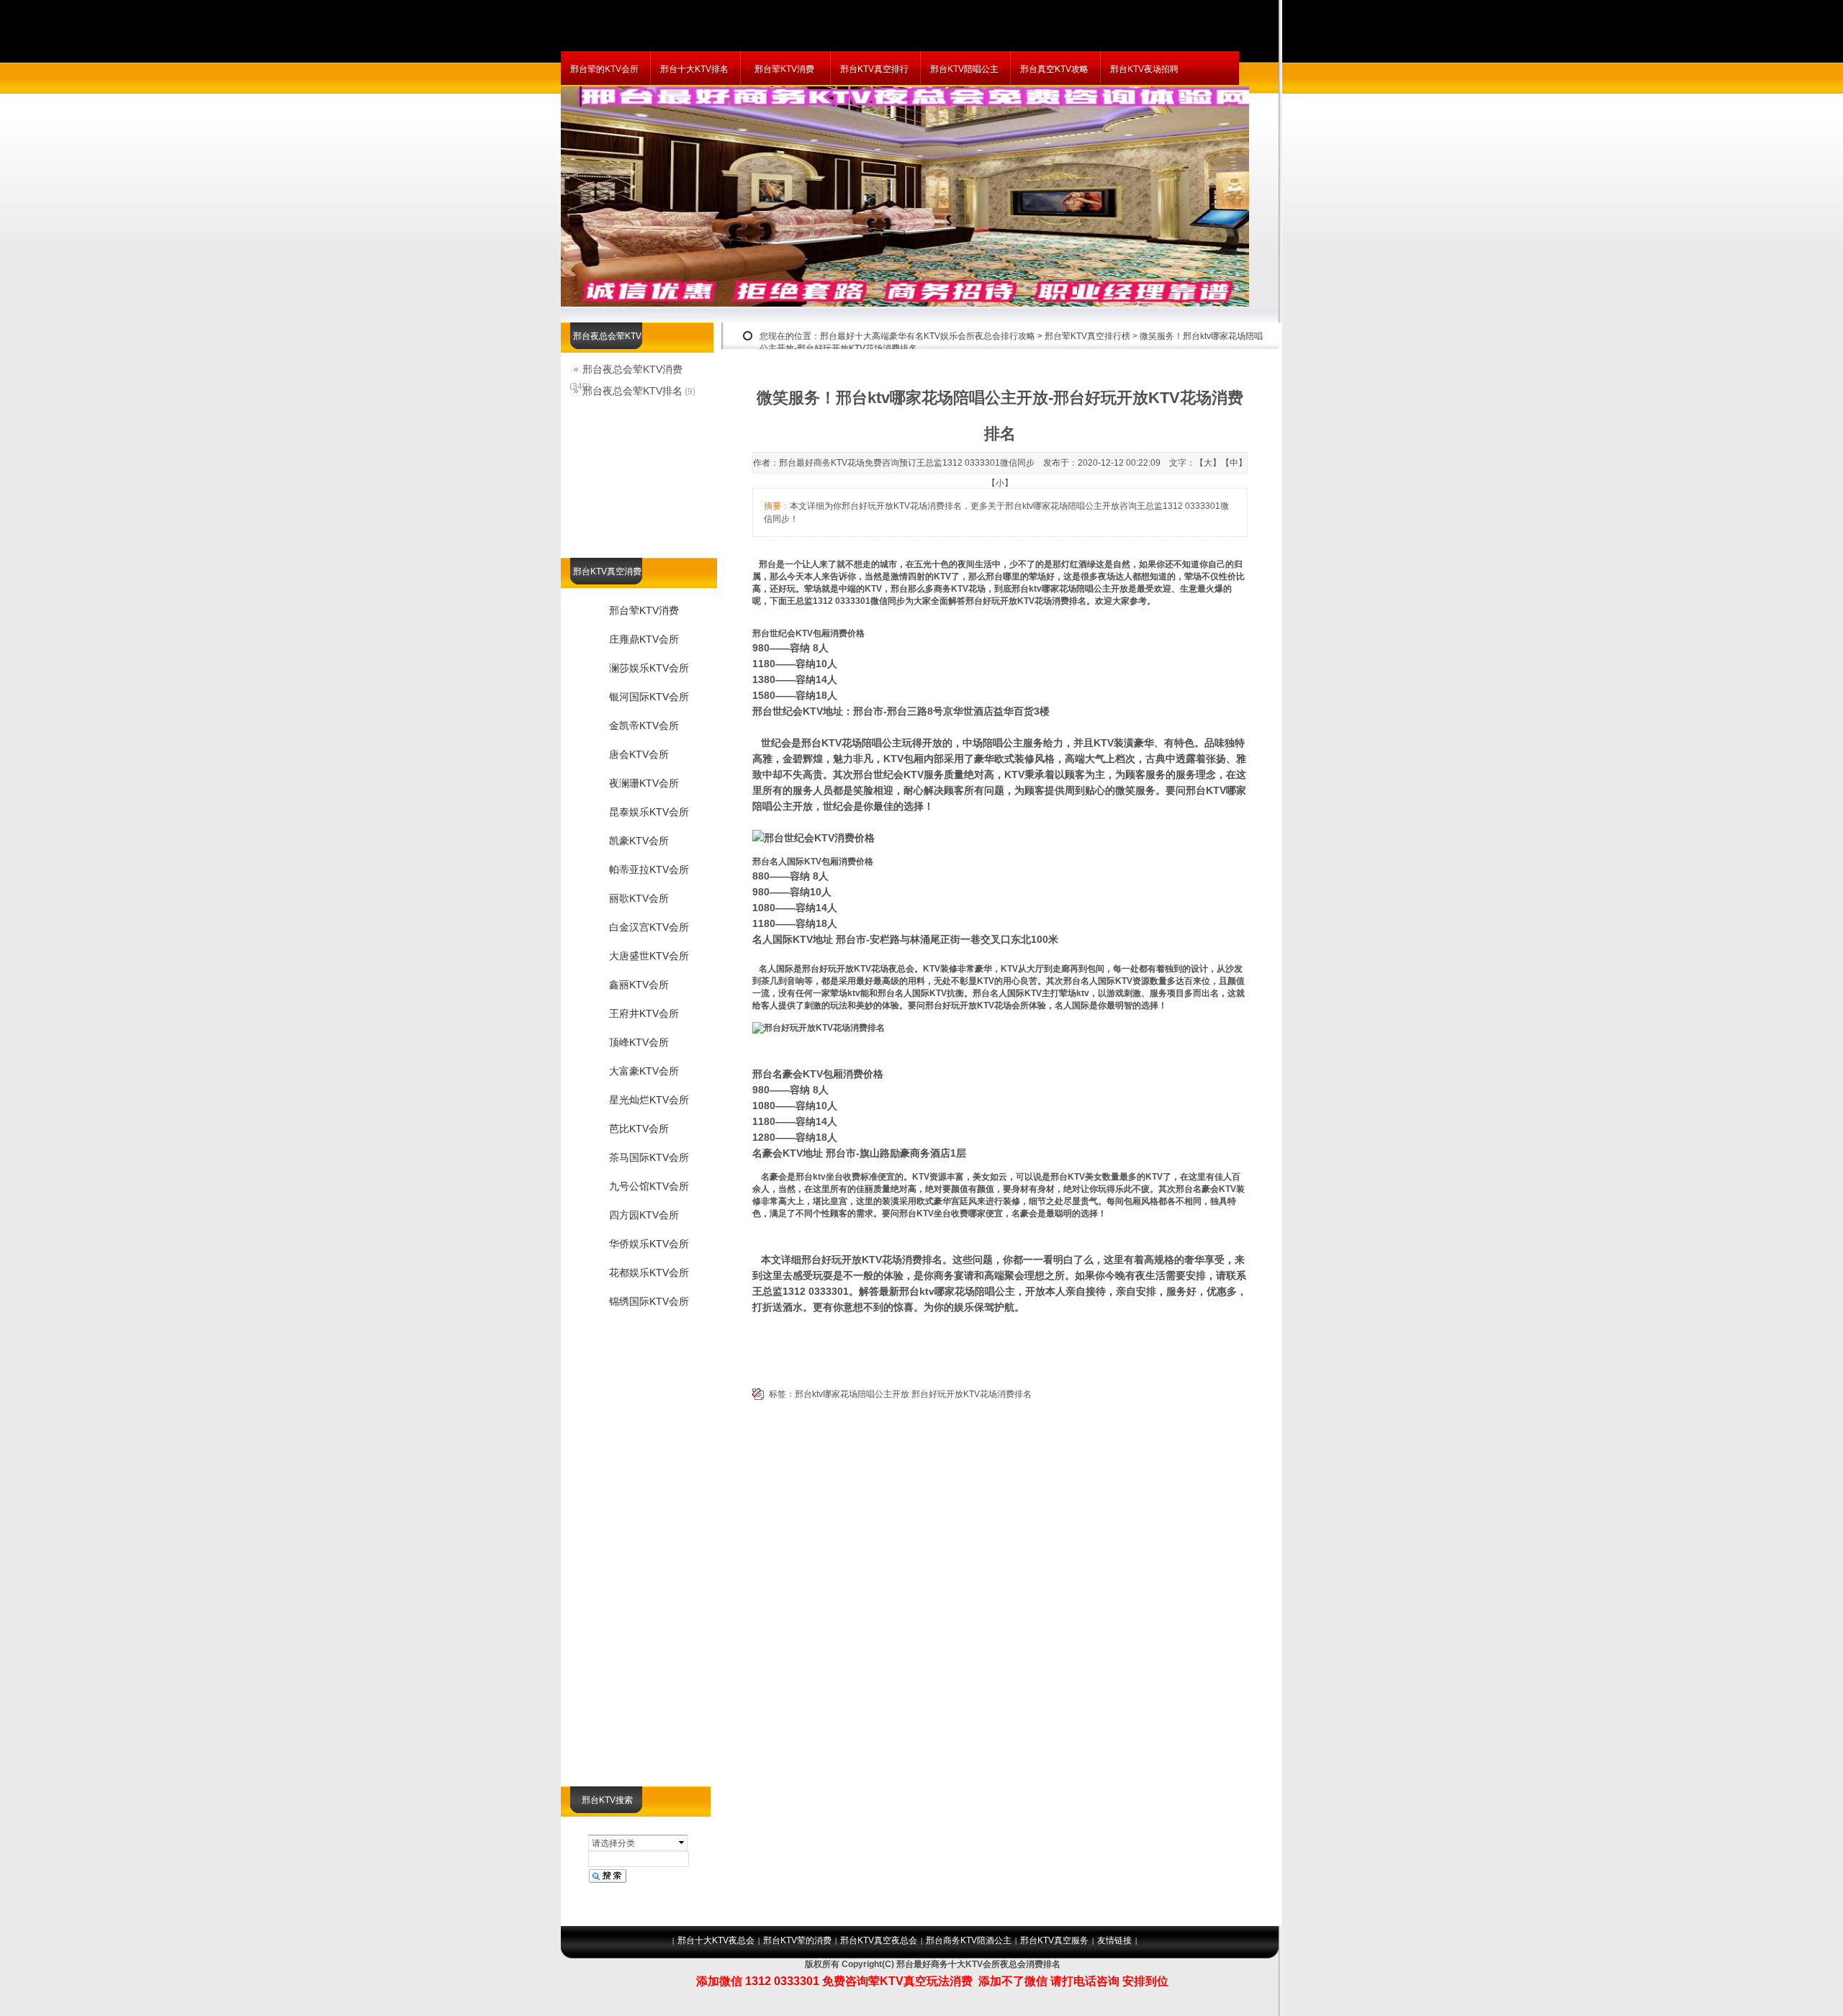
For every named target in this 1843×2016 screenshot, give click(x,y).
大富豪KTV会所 (644, 1071)
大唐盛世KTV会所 (649, 956)
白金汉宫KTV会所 (649, 927)
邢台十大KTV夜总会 (716, 1940)
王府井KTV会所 (644, 1013)
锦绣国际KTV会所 (649, 1301)
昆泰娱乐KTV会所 (649, 812)
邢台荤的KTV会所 (604, 69)
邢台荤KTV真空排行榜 (1087, 336)
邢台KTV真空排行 (874, 69)
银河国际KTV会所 (649, 697)
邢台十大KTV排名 (694, 69)
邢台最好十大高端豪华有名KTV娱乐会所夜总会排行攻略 (928, 336)
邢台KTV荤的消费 (797, 1940)
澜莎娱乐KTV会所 (649, 668)
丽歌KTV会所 (639, 898)
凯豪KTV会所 (639, 841)
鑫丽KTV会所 (639, 985)
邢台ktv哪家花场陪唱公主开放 (852, 1394)
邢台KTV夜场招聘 (1144, 69)
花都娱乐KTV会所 (649, 1273)
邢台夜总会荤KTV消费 (632, 369)
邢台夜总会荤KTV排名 (632, 391)
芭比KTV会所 (639, 1129)
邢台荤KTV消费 (784, 69)
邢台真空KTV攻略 (1054, 69)
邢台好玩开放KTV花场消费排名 (972, 1394)
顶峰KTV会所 (639, 1042)
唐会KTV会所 (639, 754)
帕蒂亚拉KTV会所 (649, 869)
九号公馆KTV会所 (649, 1186)
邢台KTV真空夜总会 (879, 1940)
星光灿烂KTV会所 (649, 1100)
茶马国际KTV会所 (649, 1157)
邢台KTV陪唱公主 (964, 69)
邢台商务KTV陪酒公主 (969, 1940)
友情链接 (1114, 1940)
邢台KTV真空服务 (1054, 1940)
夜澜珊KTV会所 (644, 783)
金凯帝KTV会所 (644, 726)
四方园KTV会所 (644, 1215)
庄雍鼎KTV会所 (644, 639)
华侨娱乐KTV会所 (649, 1244)
